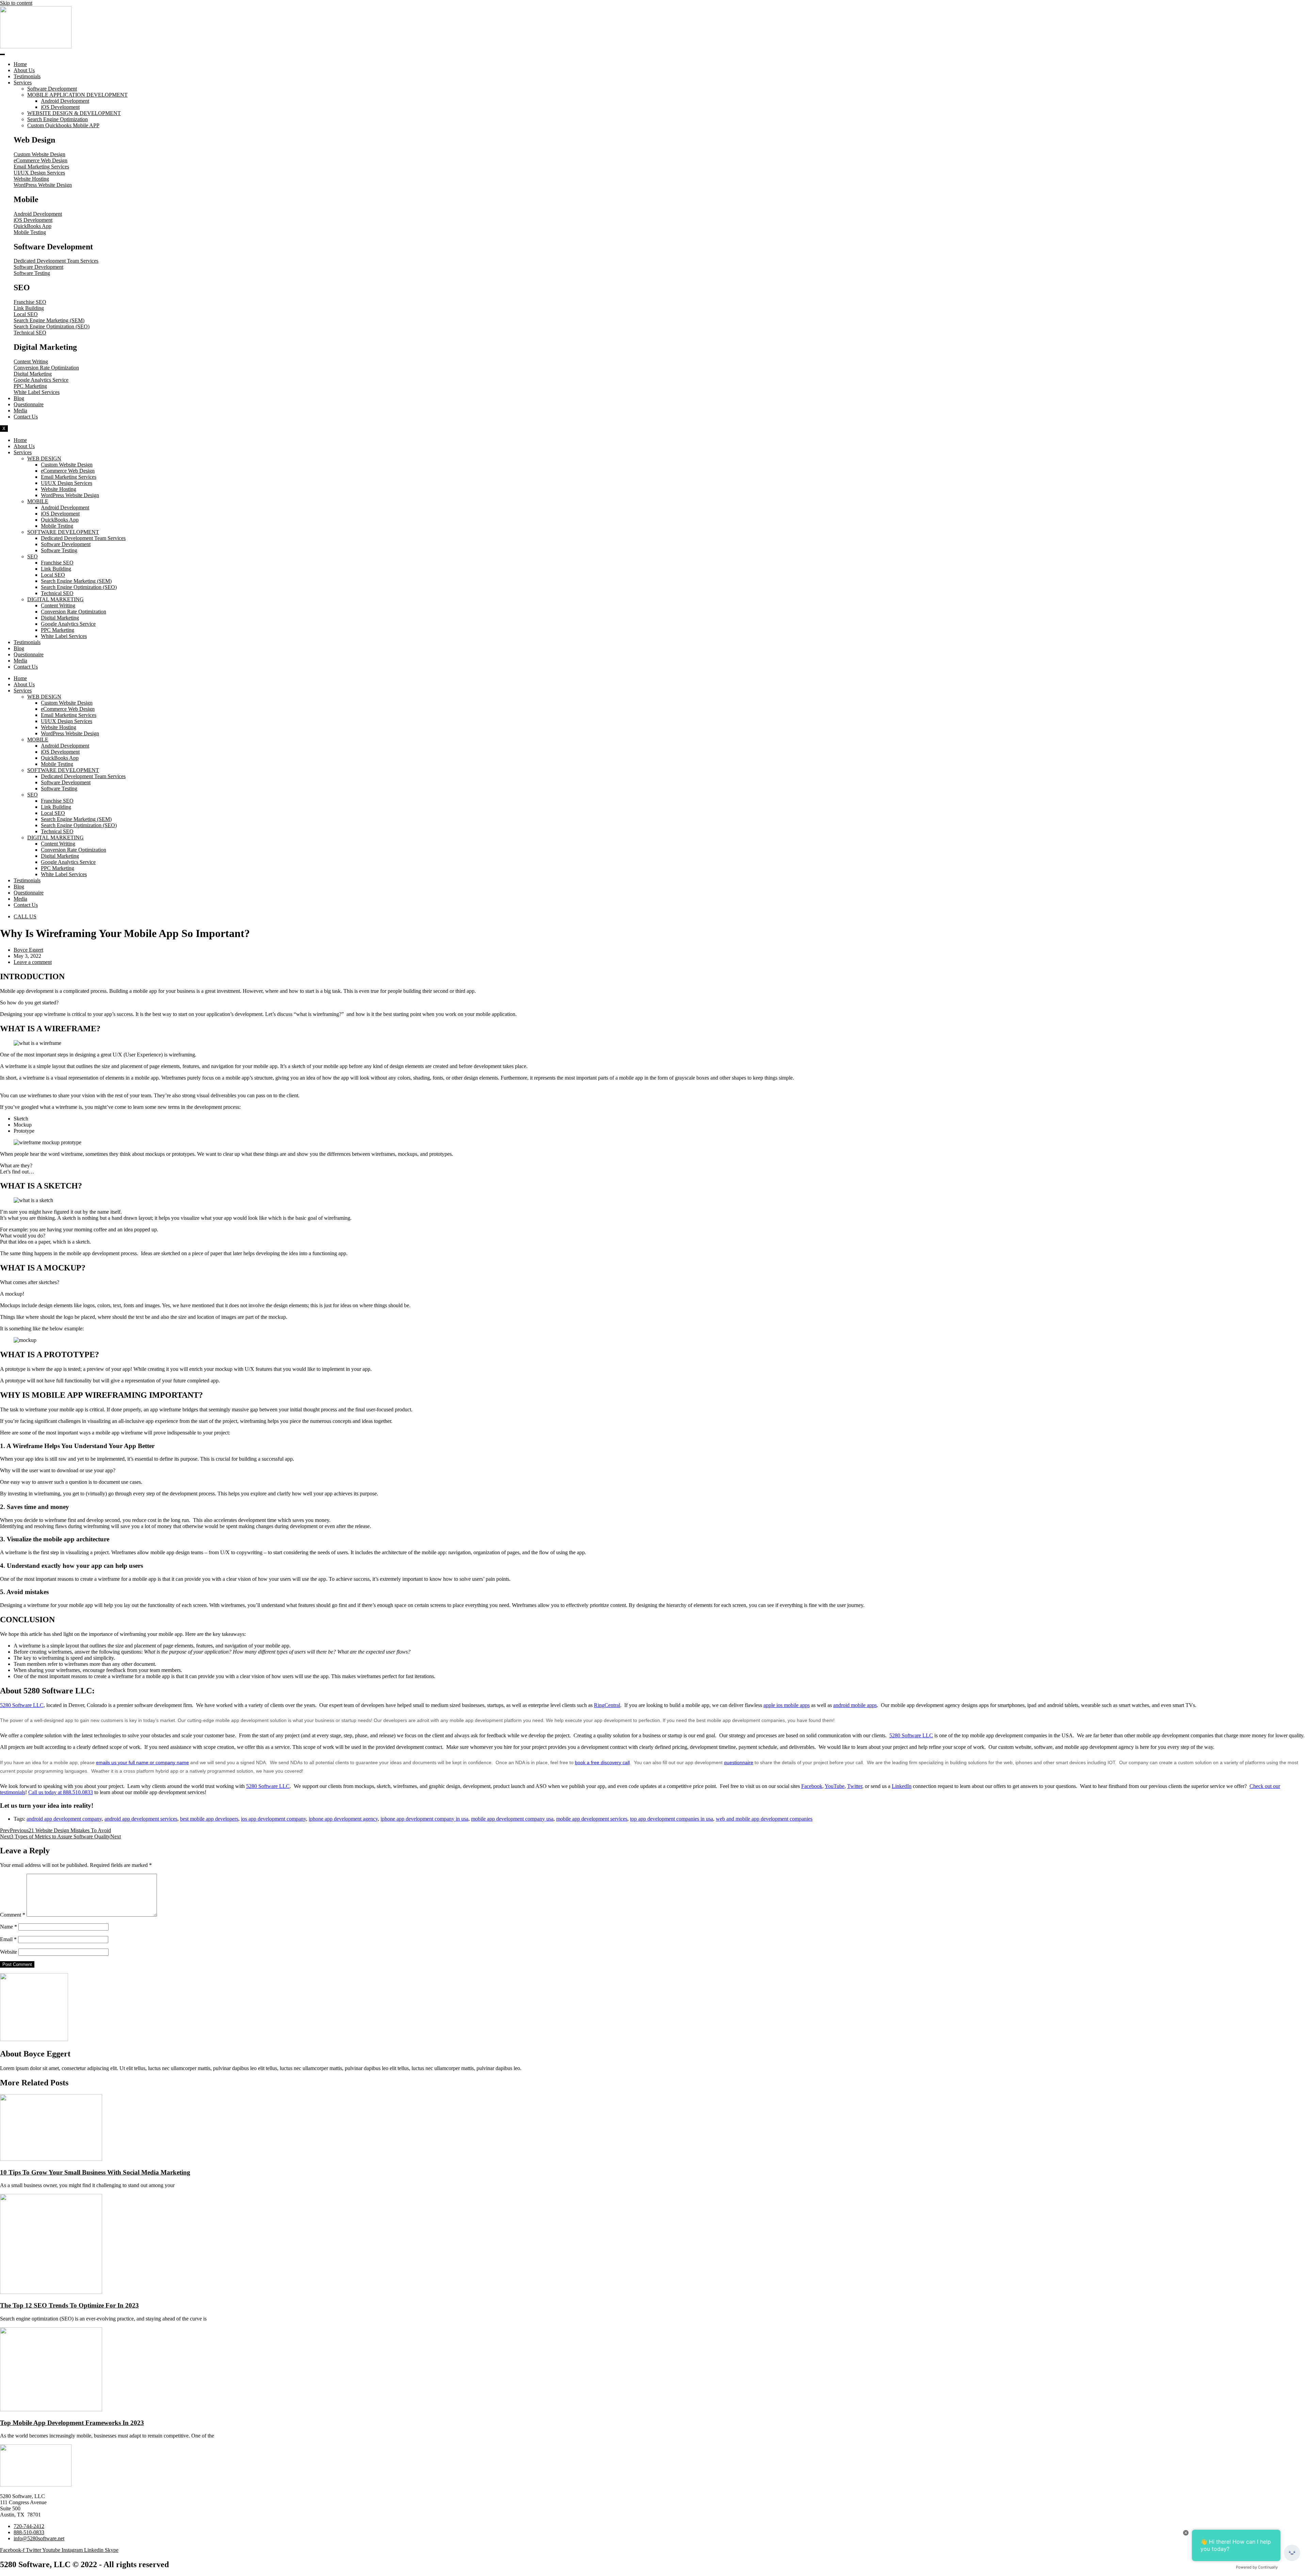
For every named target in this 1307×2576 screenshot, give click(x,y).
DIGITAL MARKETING (55, 599)
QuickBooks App (60, 520)
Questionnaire (29, 404)
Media (20, 411)
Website (9, 1952)
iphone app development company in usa (424, 1819)
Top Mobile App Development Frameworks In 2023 (72, 2423)
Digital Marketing (60, 618)
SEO (33, 556)
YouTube (835, 1786)
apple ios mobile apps (787, 1705)
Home (20, 64)
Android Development (65, 101)
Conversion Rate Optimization (74, 612)
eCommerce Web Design (68, 471)
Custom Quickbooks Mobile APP (63, 125)
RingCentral (607, 1705)
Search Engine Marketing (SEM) (76, 581)
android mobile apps (855, 1705)
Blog (19, 398)
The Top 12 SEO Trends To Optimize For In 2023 (69, 2305)
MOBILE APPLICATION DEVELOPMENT (77, 95)
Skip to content (16, 3)
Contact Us (26, 417)
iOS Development (60, 107)
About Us (24, 70)
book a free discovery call (602, 1762)
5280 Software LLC (22, 1705)
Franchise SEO (57, 563)
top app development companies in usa (672, 1819)
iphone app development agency (343, 1819)
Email (8, 1939)
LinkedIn (902, 1786)
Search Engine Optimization (58, 119)
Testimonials (27, 76)
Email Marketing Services (69, 477)
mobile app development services (592, 1819)
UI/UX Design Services (67, 483)
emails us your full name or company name (142, 1762)
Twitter (855, 1786)
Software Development (52, 89)
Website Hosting (59, 489)
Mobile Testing (57, 526)
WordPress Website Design (70, 495)
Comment (13, 1915)
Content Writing (58, 605)
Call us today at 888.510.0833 (61, 1792)
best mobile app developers (209, 1819)
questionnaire (739, 1762)
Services (23, 83)
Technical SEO (57, 593)
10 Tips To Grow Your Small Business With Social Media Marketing (95, 2172)
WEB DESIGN (44, 458)
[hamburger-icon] (2, 54)
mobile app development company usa (512, 1819)
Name (9, 1927)
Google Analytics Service (68, 624)
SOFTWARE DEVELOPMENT (63, 532)
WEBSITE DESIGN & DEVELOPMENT (74, 113)
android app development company (64, 1819)
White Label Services (64, 636)
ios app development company (273, 1819)
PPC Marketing (58, 630)
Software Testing (59, 550)
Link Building (56, 569)
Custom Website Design (67, 465)
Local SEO (53, 575)
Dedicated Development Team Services (83, 538)
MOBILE (38, 501)
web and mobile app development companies (764, 1819)
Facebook (812, 1786)
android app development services (141, 1819)
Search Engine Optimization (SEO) (79, 587)
